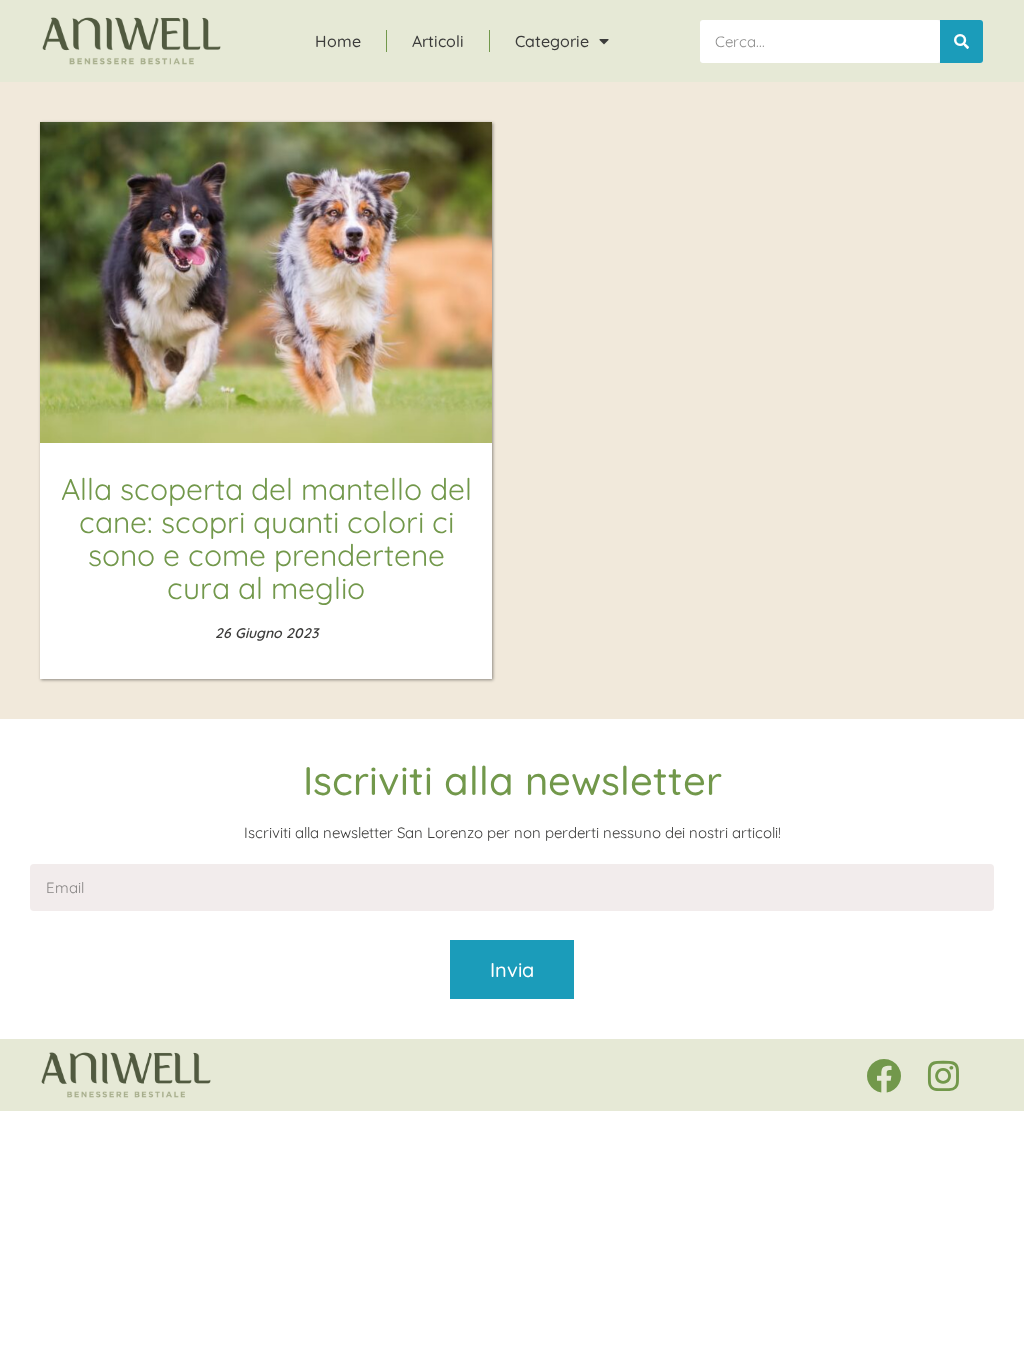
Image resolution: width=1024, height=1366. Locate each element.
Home (338, 41)
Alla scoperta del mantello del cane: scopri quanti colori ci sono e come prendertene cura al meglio (266, 538)
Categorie (552, 41)
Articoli (438, 41)
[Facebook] (883, 1075)
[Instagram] (943, 1075)
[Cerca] (961, 41)
